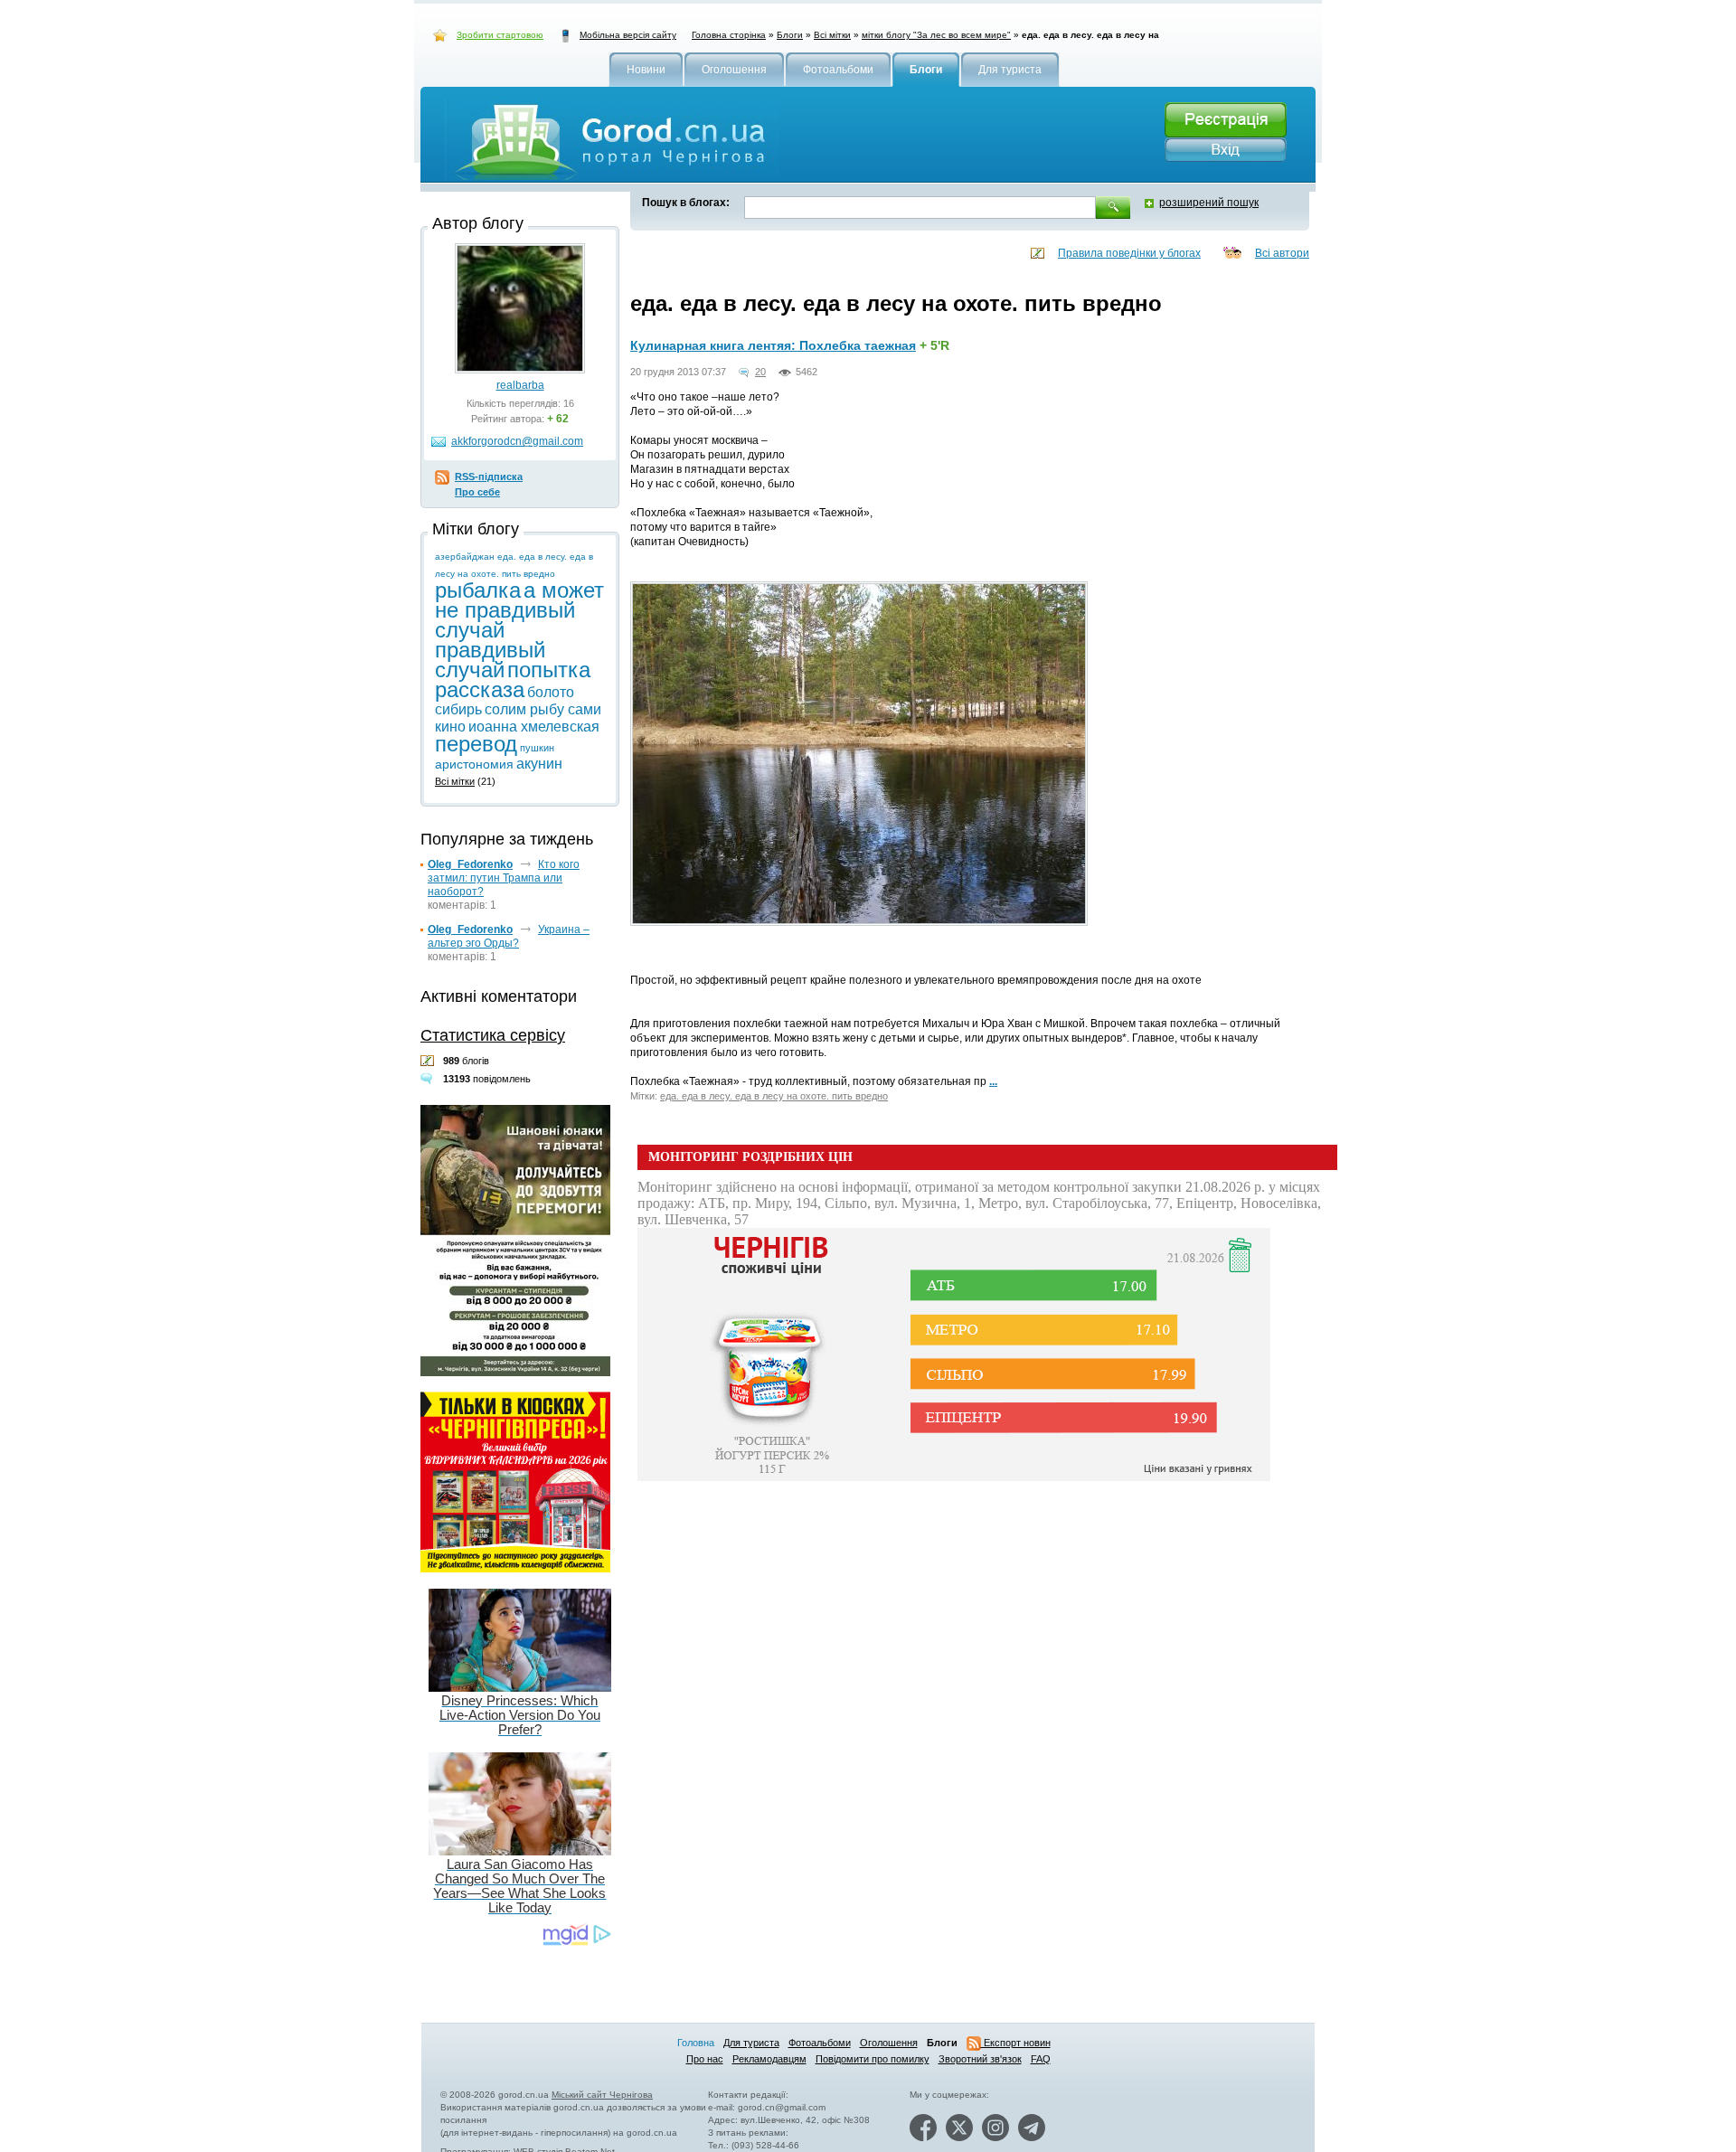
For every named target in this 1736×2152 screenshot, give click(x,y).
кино (450, 727)
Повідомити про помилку (873, 2059)
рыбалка (478, 590)
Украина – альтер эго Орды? (509, 936)
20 (760, 372)
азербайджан (465, 557)
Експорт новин (1016, 2043)
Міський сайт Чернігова (602, 2095)
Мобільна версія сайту (628, 35)
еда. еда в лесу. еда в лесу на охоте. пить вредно (774, 1096)
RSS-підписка (489, 477)
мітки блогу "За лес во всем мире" (936, 35)
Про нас (705, 2059)
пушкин (537, 748)
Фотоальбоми (820, 2043)
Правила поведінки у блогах (1129, 253)
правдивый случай (490, 660)
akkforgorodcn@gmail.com (517, 441)
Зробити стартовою (500, 35)
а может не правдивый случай (519, 610)
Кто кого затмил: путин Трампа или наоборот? (504, 878)
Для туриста (751, 2043)
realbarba (520, 385)
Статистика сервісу (493, 1035)
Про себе (477, 492)
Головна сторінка (729, 35)
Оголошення (889, 2043)
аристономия (474, 764)
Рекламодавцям (769, 2059)
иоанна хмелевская (534, 727)
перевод (476, 744)
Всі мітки (832, 35)
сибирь (458, 709)
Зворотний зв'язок (980, 2059)
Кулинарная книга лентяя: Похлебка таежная (773, 345)
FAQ (1041, 2059)
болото (551, 692)
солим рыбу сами (543, 709)
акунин (539, 764)
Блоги (790, 35)
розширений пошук (1209, 203)
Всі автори (1282, 253)
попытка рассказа (513, 680)
